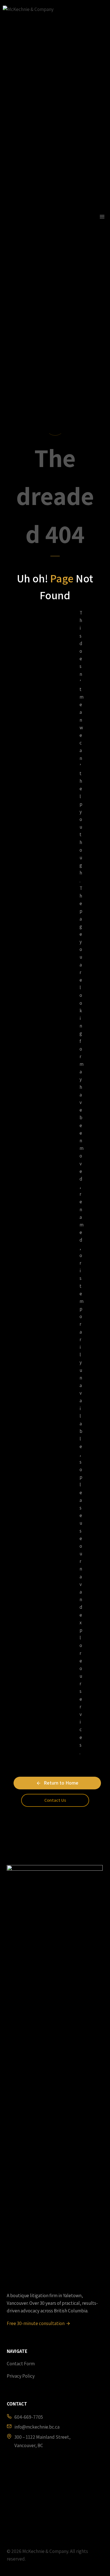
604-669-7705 (29, 2417)
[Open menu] (102, 216)
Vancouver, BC (29, 2445)
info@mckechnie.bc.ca (37, 2427)
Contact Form (21, 2364)
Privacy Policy (21, 2376)
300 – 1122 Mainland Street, (42, 2437)
